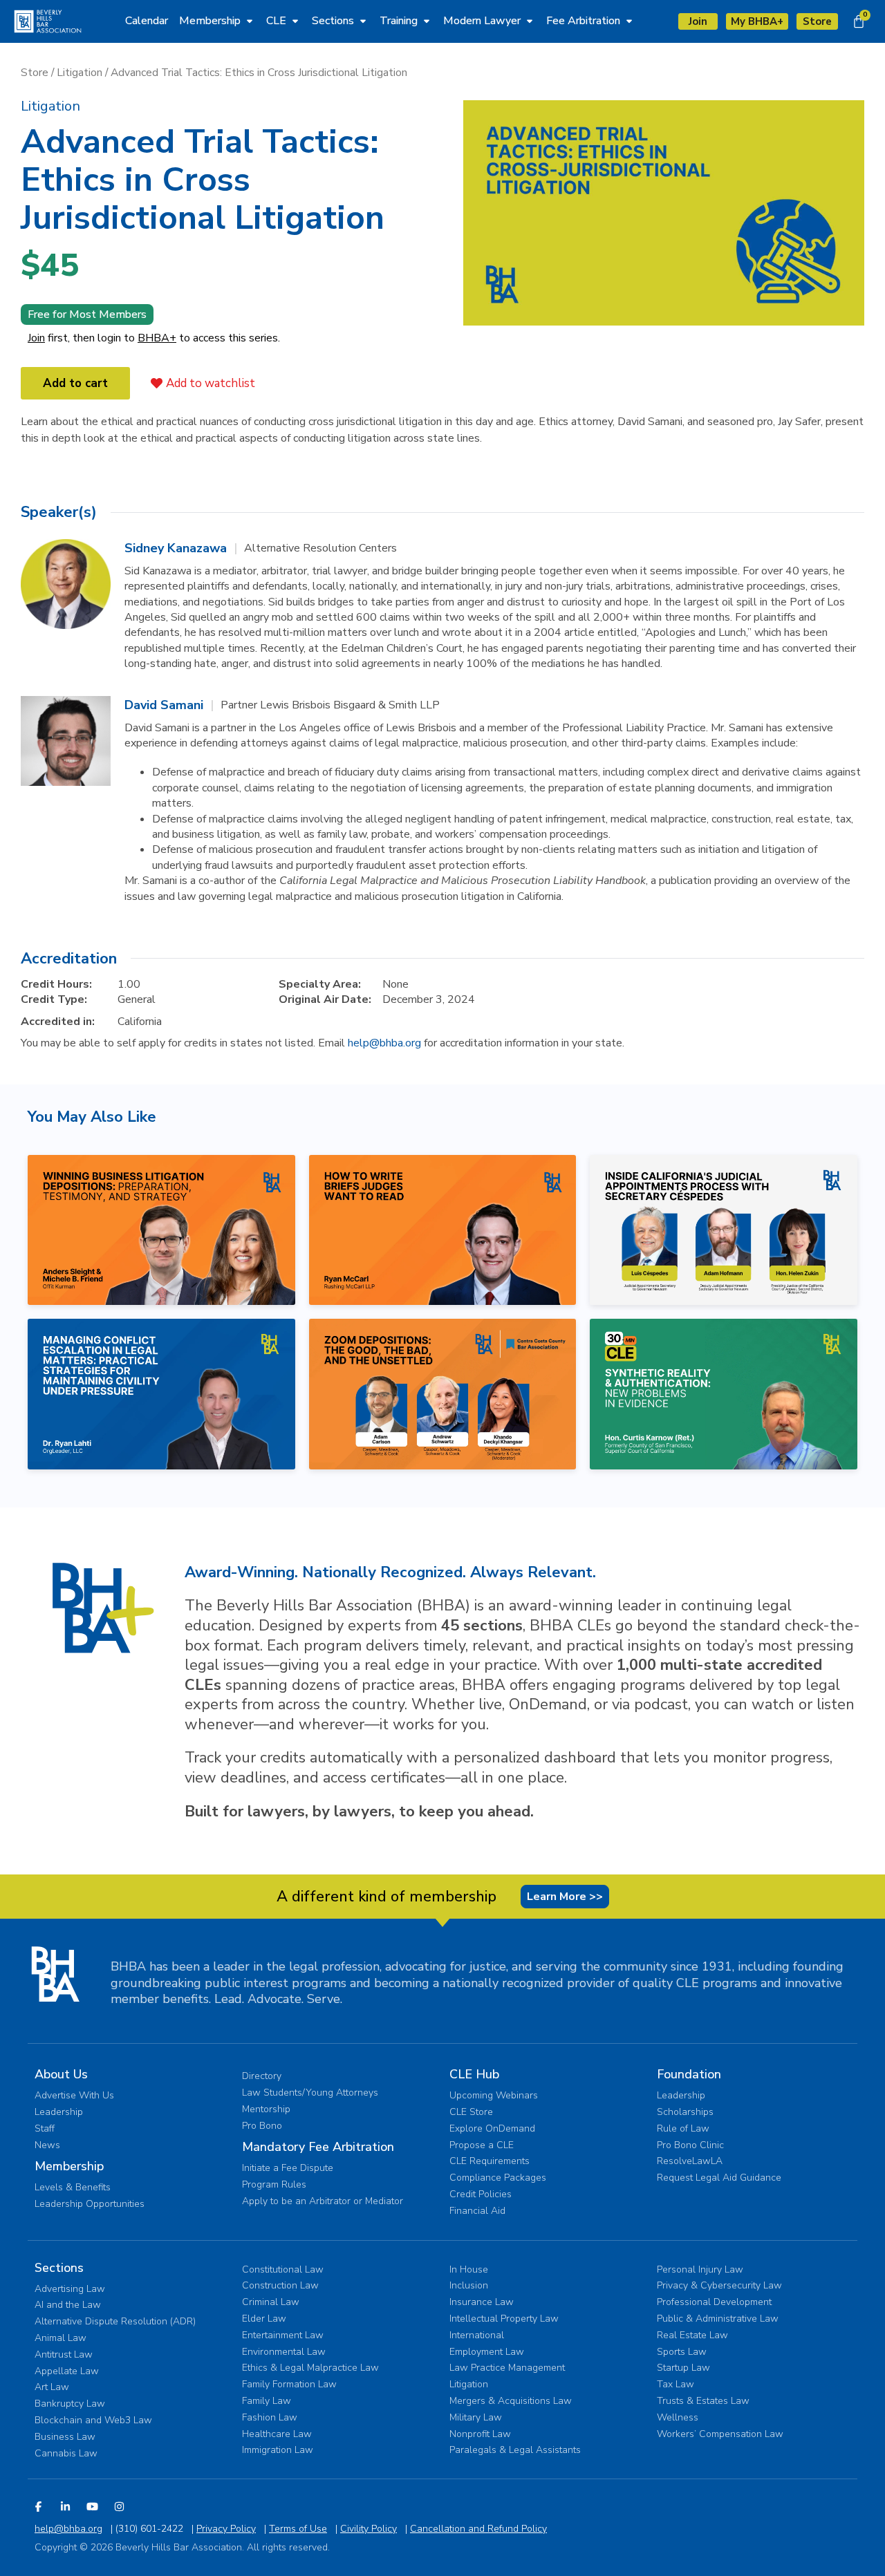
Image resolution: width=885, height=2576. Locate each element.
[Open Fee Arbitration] (629, 21)
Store (35, 73)
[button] (50, 106)
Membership (69, 2166)
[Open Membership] (250, 21)
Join (36, 338)
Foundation (689, 2074)
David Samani (164, 705)
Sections (59, 2268)
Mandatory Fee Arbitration (318, 2147)
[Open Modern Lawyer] (530, 21)
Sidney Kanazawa (176, 548)
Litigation (80, 73)
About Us (61, 2074)
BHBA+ (157, 338)
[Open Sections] (363, 21)
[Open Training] (427, 21)
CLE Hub (474, 2074)
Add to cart (75, 383)
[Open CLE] (295, 21)
